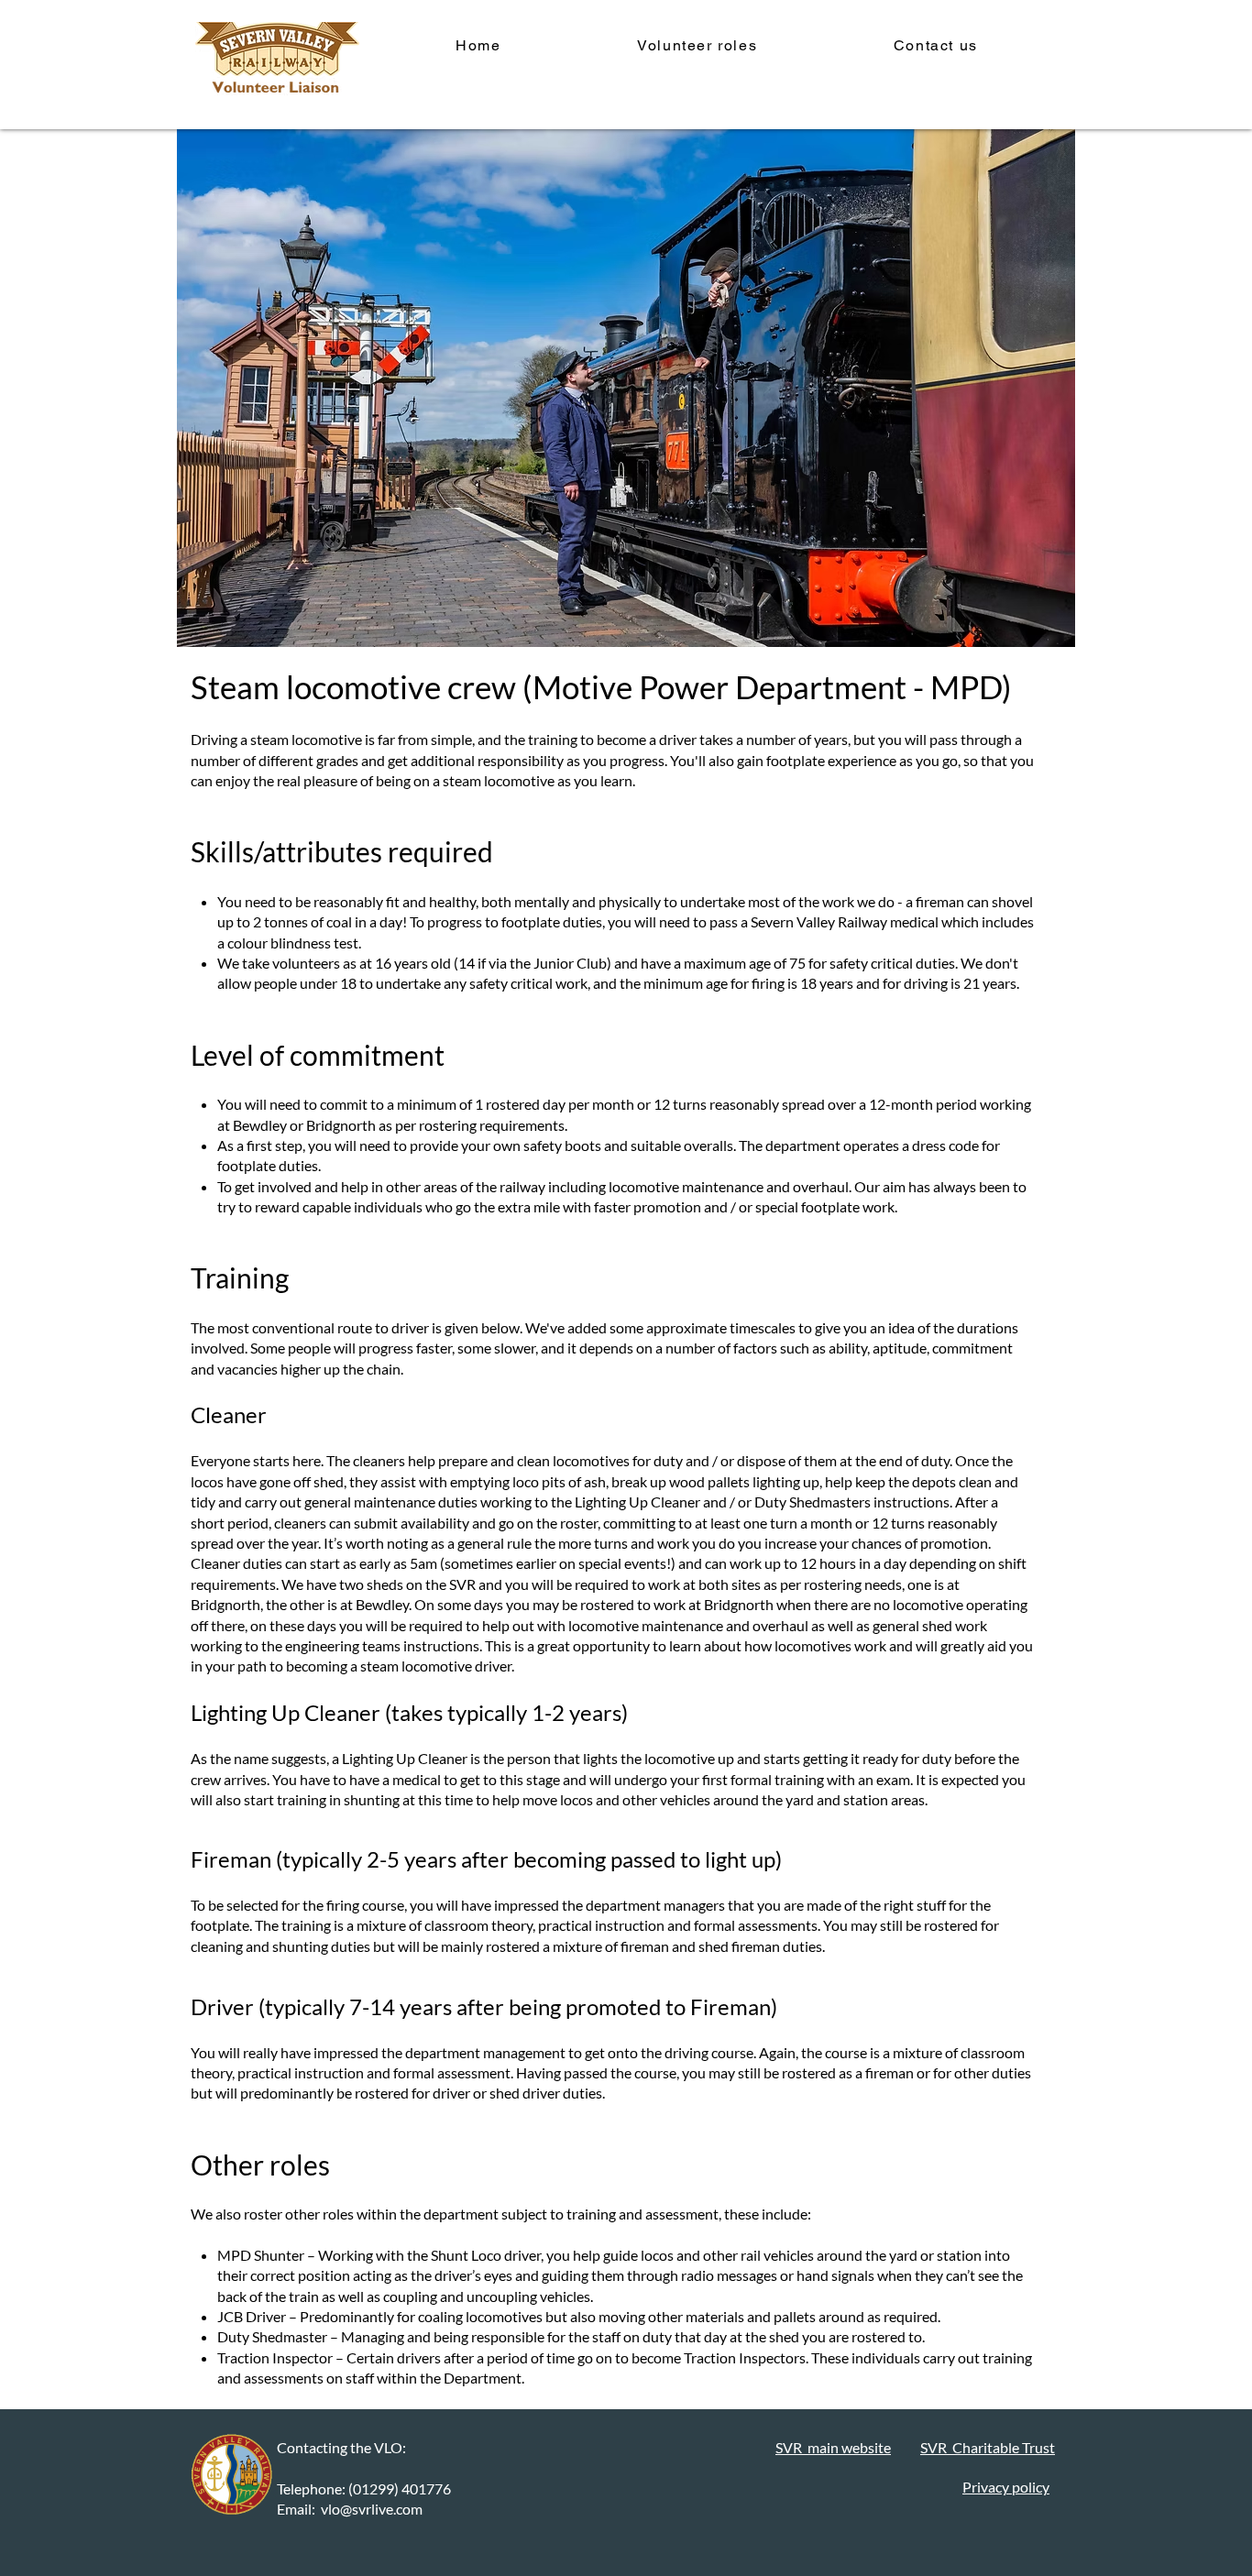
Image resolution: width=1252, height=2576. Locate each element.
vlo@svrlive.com (372, 2509)
